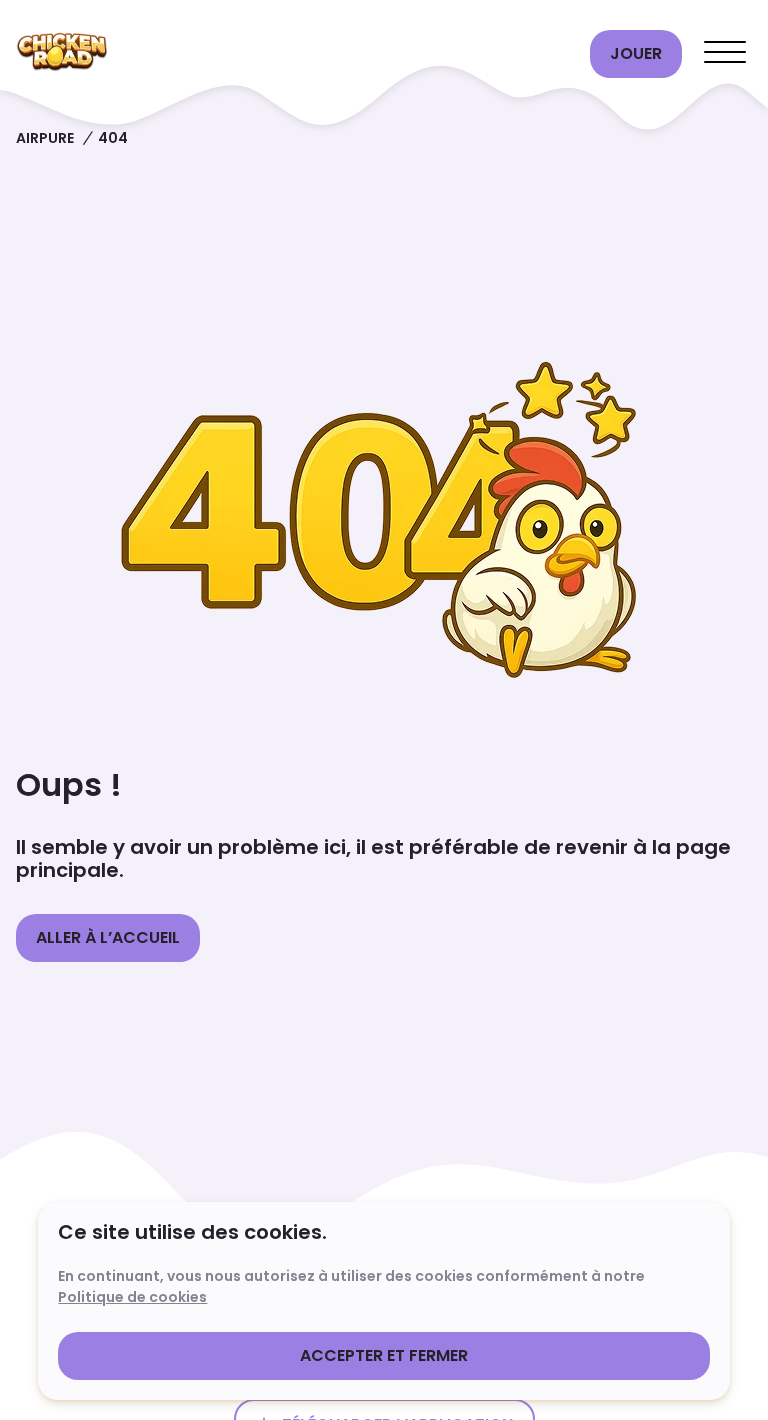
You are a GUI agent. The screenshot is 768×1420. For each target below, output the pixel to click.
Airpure (45, 138)
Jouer (636, 53)
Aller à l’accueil (108, 937)
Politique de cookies (132, 1297)
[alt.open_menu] (725, 54)
